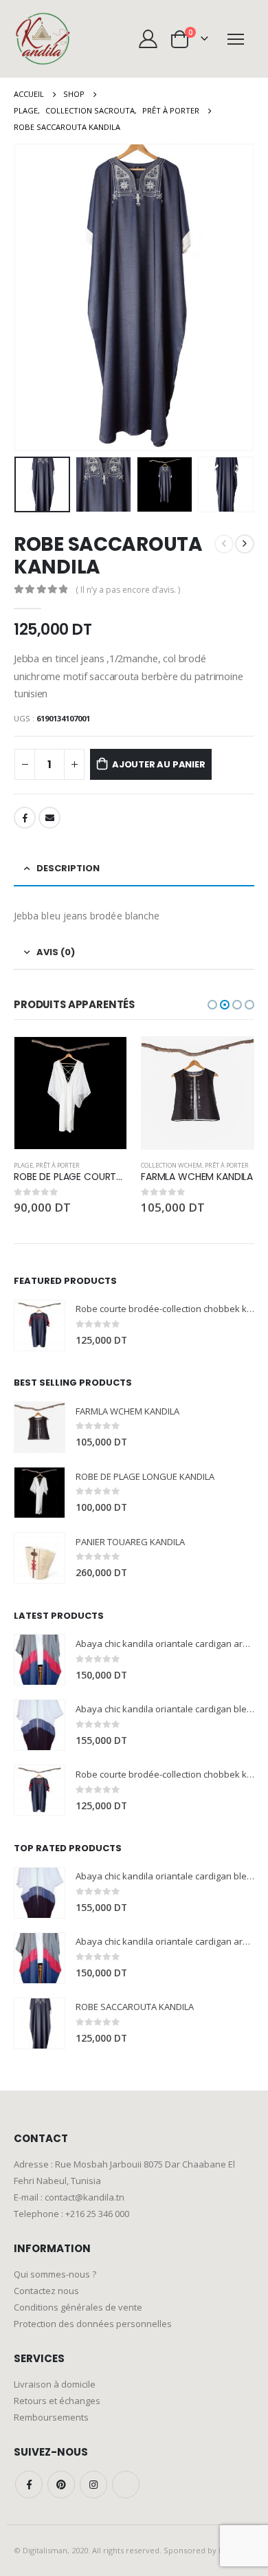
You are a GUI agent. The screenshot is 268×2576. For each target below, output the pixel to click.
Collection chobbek (174, 1165)
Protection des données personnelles (93, 2324)
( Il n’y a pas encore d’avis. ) (128, 590)
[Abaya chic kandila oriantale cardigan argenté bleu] (40, 1660)
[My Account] (148, 39)
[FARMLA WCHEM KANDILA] (40, 1427)
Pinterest (61, 2485)
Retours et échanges (57, 2401)
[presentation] (31, 298)
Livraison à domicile (55, 2384)
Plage (219, 1165)
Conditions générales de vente (78, 2307)
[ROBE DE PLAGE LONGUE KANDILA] (40, 1493)
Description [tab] (68, 868)
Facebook (25, 818)
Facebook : (29, 2485)
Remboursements (51, 2417)
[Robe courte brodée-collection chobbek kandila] (40, 1325)
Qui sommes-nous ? (55, 2274)
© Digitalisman (41, 2550)
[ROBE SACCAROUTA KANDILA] (40, 2023)
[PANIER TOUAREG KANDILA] (40, 1558)
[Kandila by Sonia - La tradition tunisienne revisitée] (43, 39)
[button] (212, 1005)
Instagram (93, 2485)
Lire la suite (231, 1060)
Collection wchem (44, 1165)
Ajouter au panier (159, 764)
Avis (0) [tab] (56, 952)
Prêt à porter (100, 1165)
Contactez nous (46, 2291)
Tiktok (126, 2485)
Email (49, 818)
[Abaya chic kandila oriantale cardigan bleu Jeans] (40, 1725)
